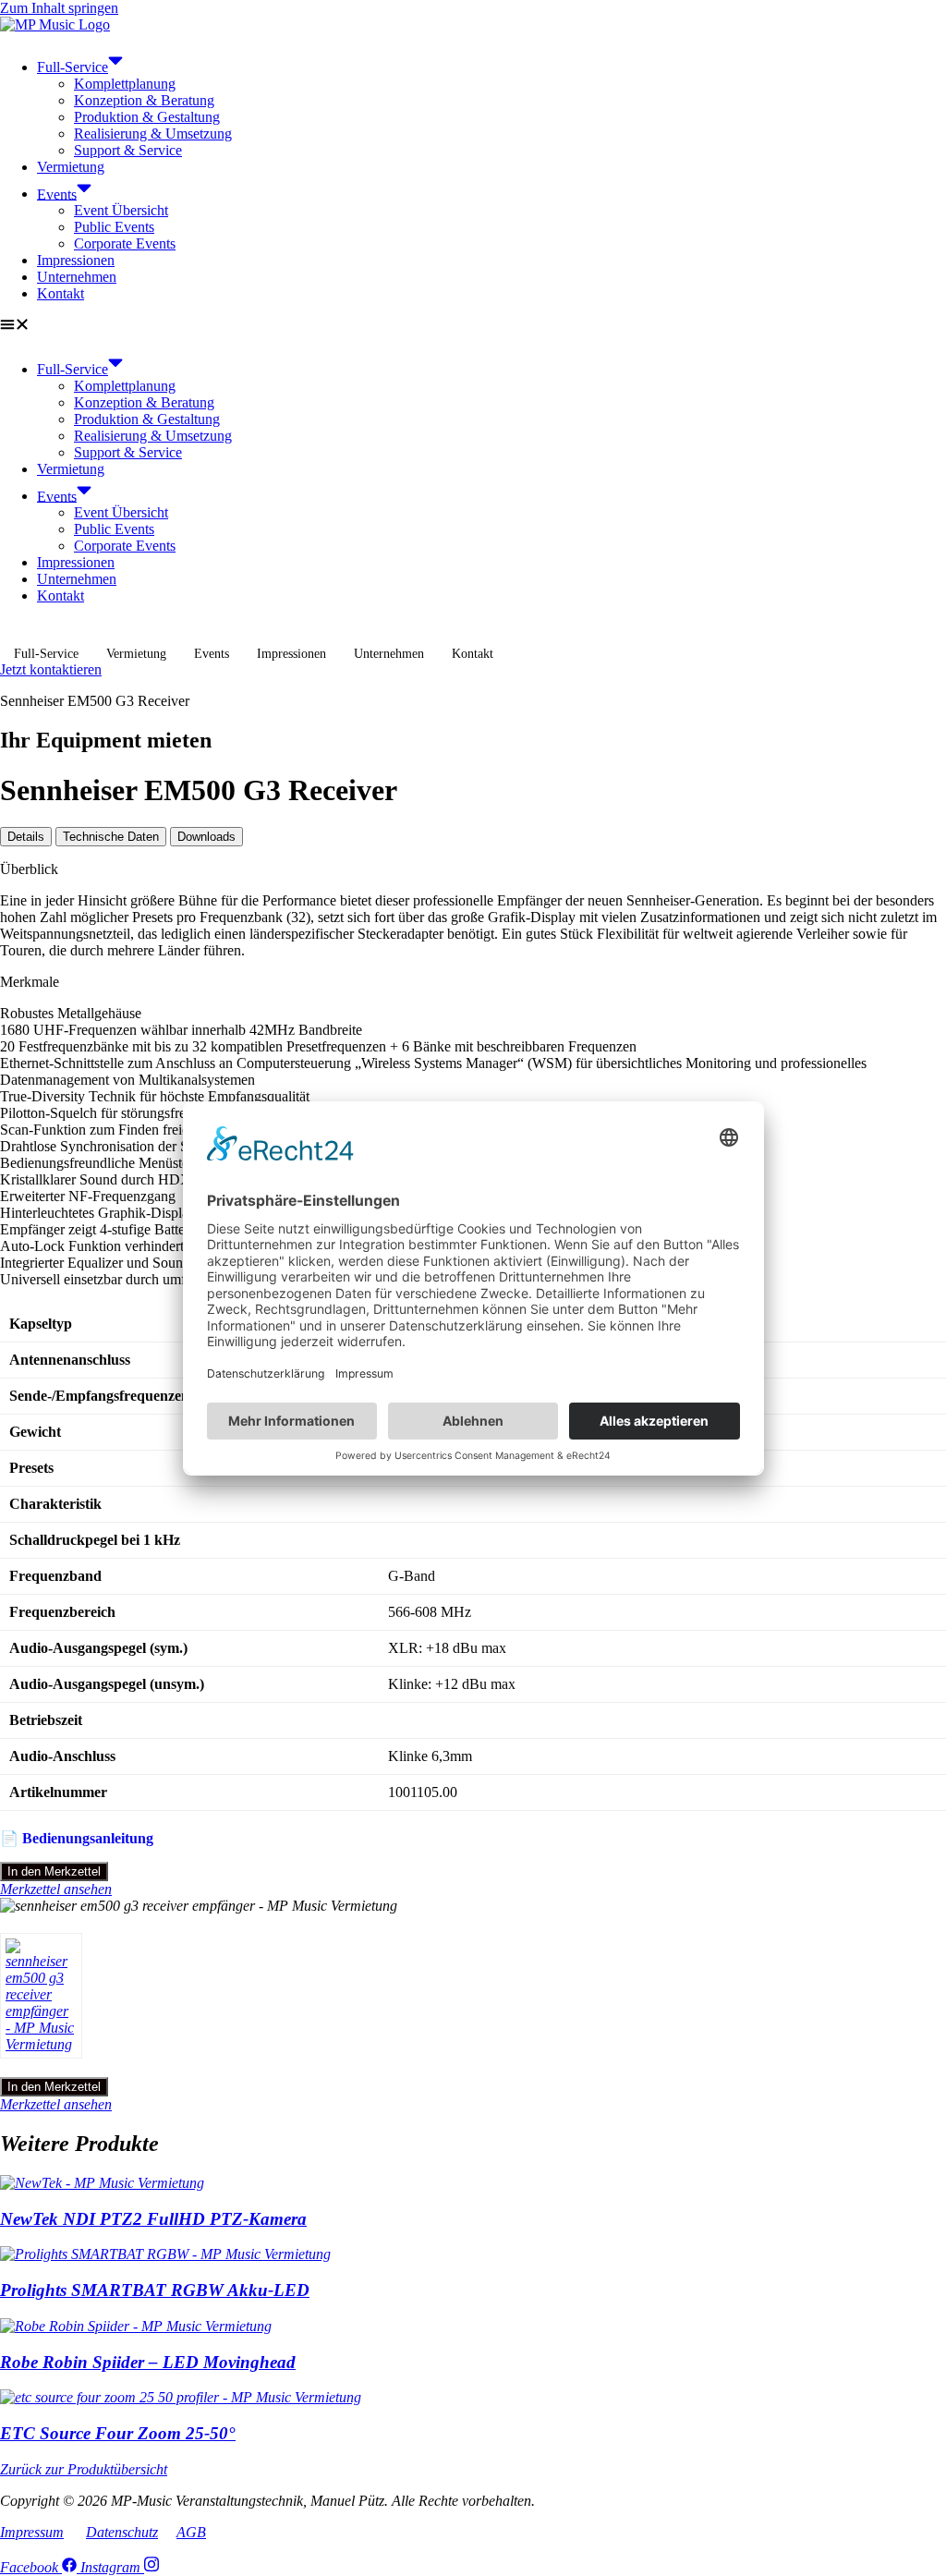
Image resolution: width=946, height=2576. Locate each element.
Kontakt (61, 293)
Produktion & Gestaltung (147, 117)
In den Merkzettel (54, 1871)
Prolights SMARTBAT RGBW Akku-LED (155, 2290)
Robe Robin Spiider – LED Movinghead (148, 2362)
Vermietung (71, 167)
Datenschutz (122, 2532)
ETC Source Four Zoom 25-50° (118, 2433)
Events (57, 194)
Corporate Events (125, 243)
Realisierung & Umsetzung (153, 134)
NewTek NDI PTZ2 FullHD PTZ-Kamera (153, 2219)
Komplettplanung (125, 84)
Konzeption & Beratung (144, 100)
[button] (473, 326)
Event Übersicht (121, 210)
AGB (191, 2532)
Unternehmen (77, 277)
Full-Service (73, 67)
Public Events (114, 227)
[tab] (26, 837)
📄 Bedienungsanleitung (77, 1838)
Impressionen (76, 260)
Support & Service (128, 150)
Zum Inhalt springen (59, 8)
